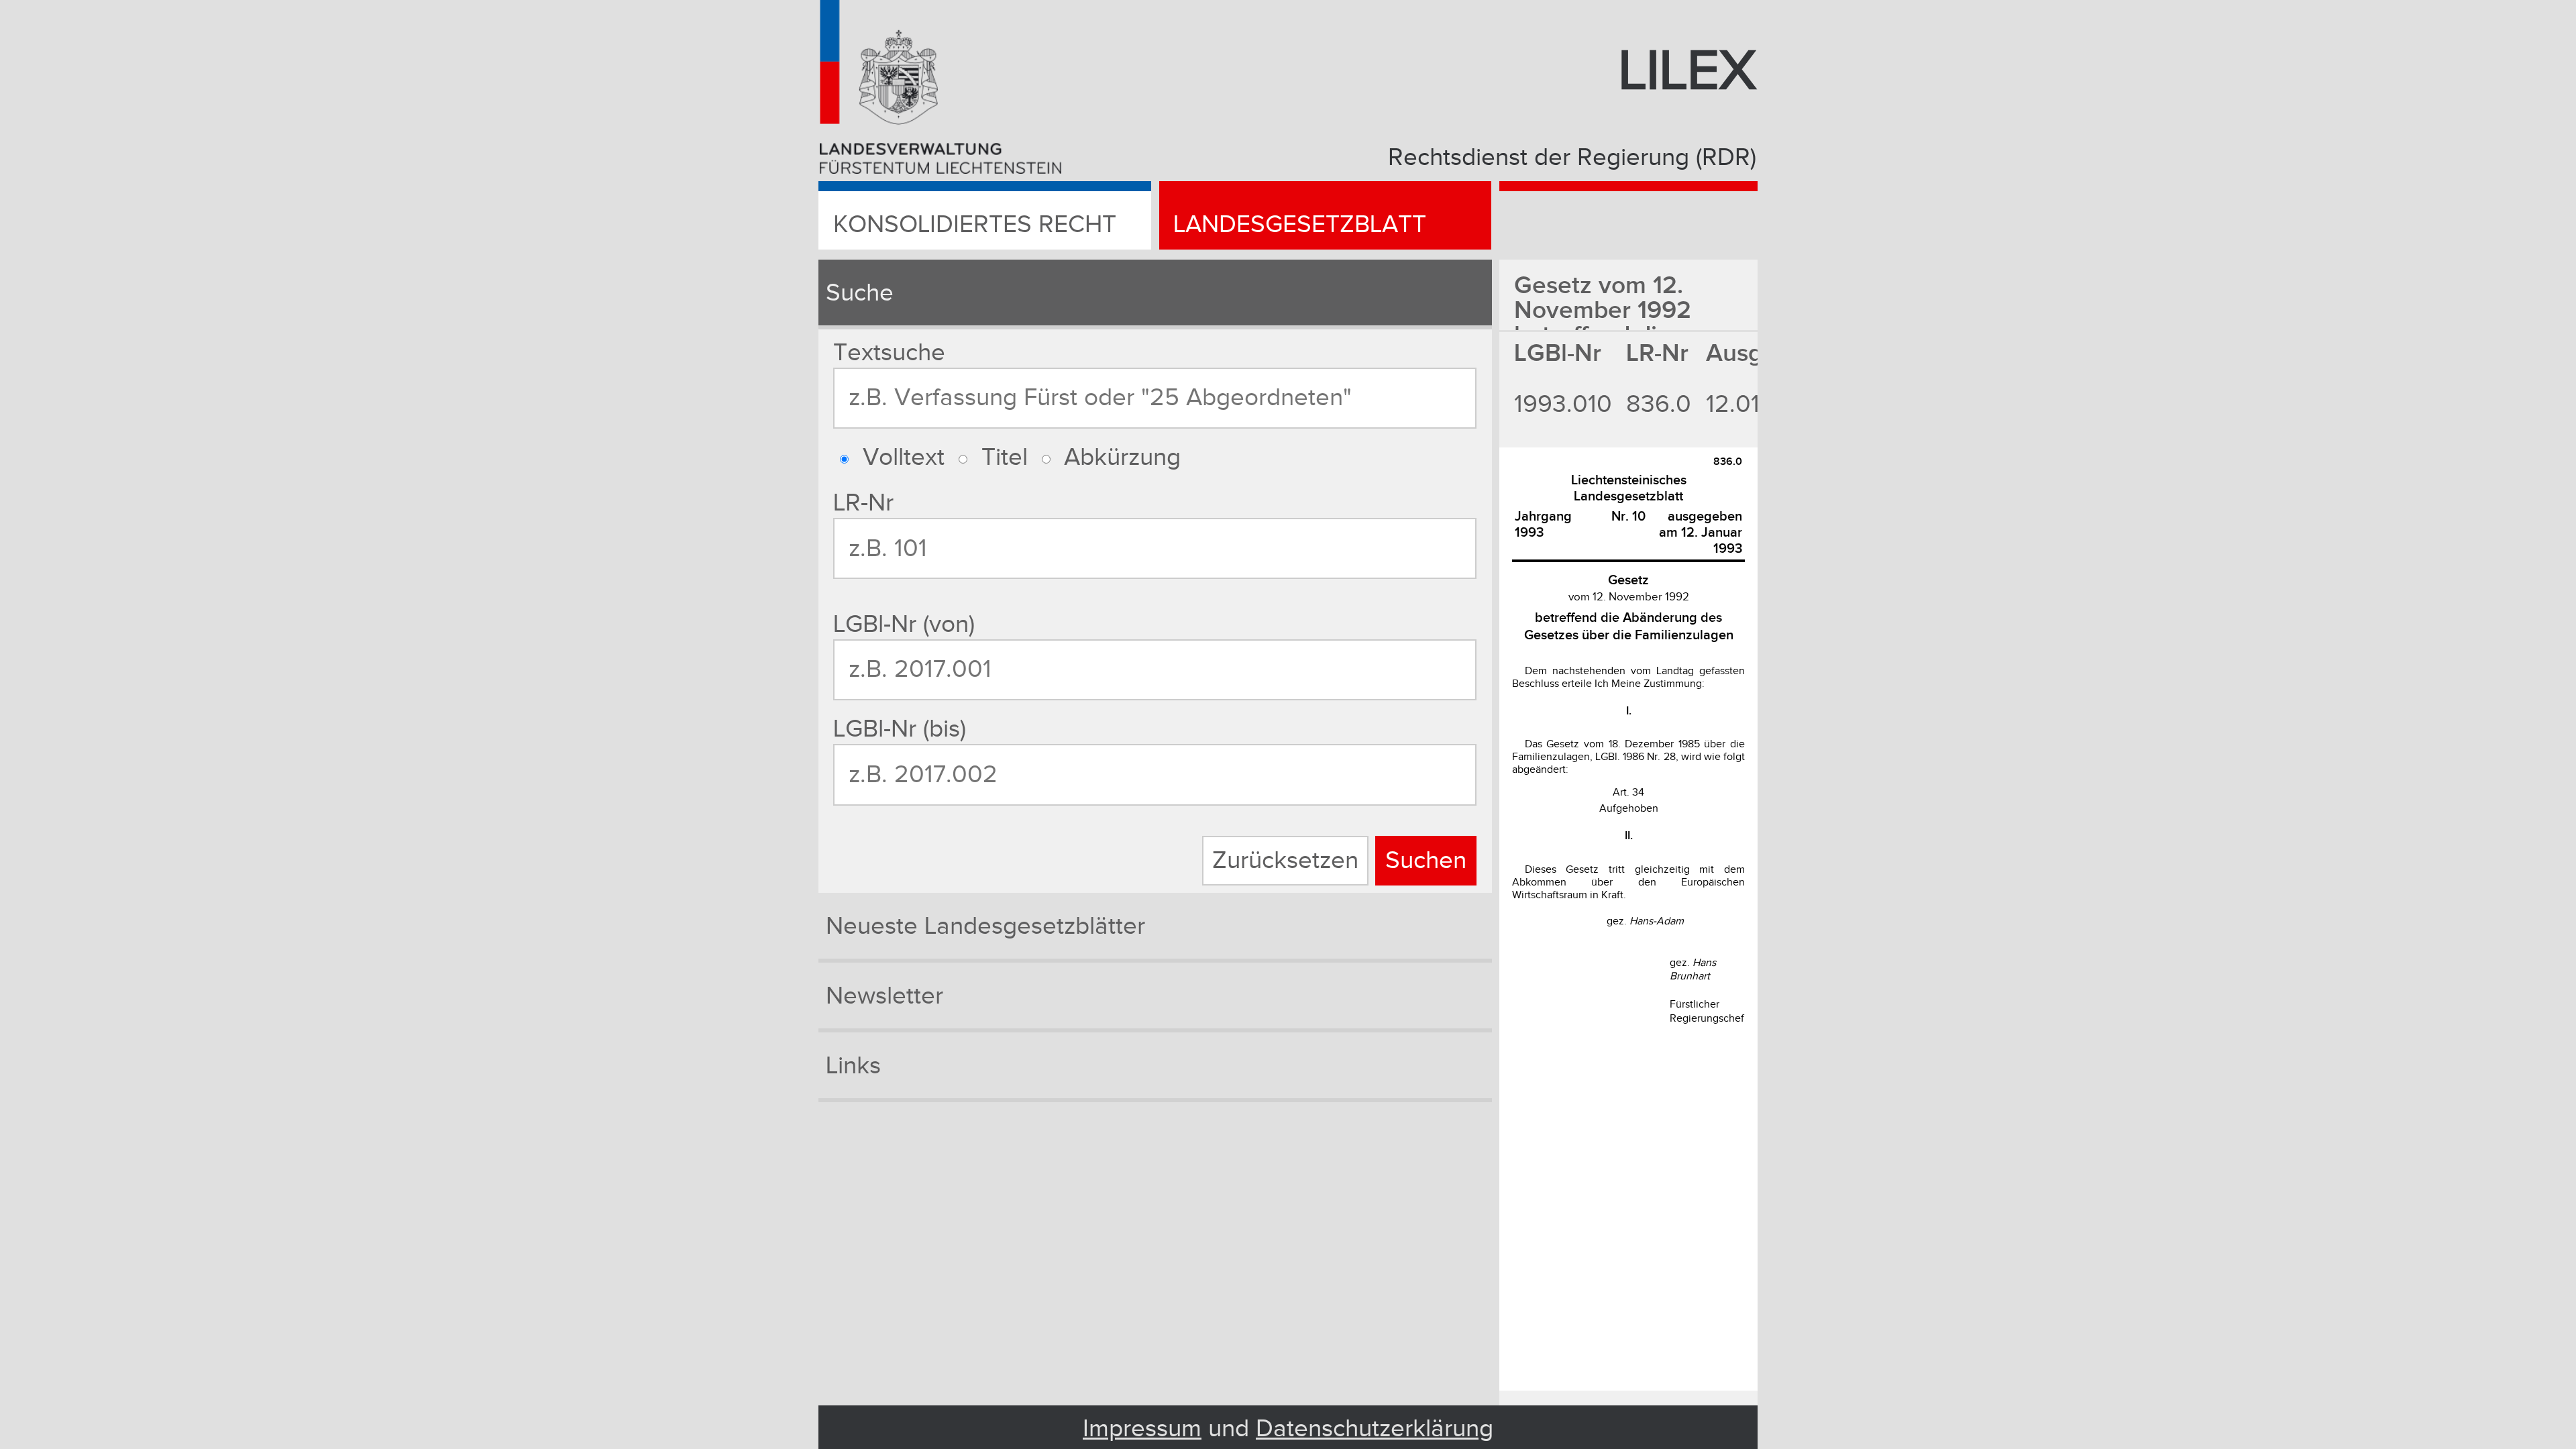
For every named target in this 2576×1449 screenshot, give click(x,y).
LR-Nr (863, 503)
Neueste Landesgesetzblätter (985, 926)
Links (853, 1066)
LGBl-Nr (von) (904, 625)
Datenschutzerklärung (1375, 1429)
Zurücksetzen (1285, 861)
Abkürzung (1122, 458)
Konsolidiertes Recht (975, 225)
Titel (1005, 458)
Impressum (1142, 1429)
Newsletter (884, 996)
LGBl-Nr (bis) (900, 729)
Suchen (1426, 861)
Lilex (1687, 72)
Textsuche (889, 353)
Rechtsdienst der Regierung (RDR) (1572, 158)
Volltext (904, 458)
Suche (860, 293)
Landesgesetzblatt (1300, 225)
